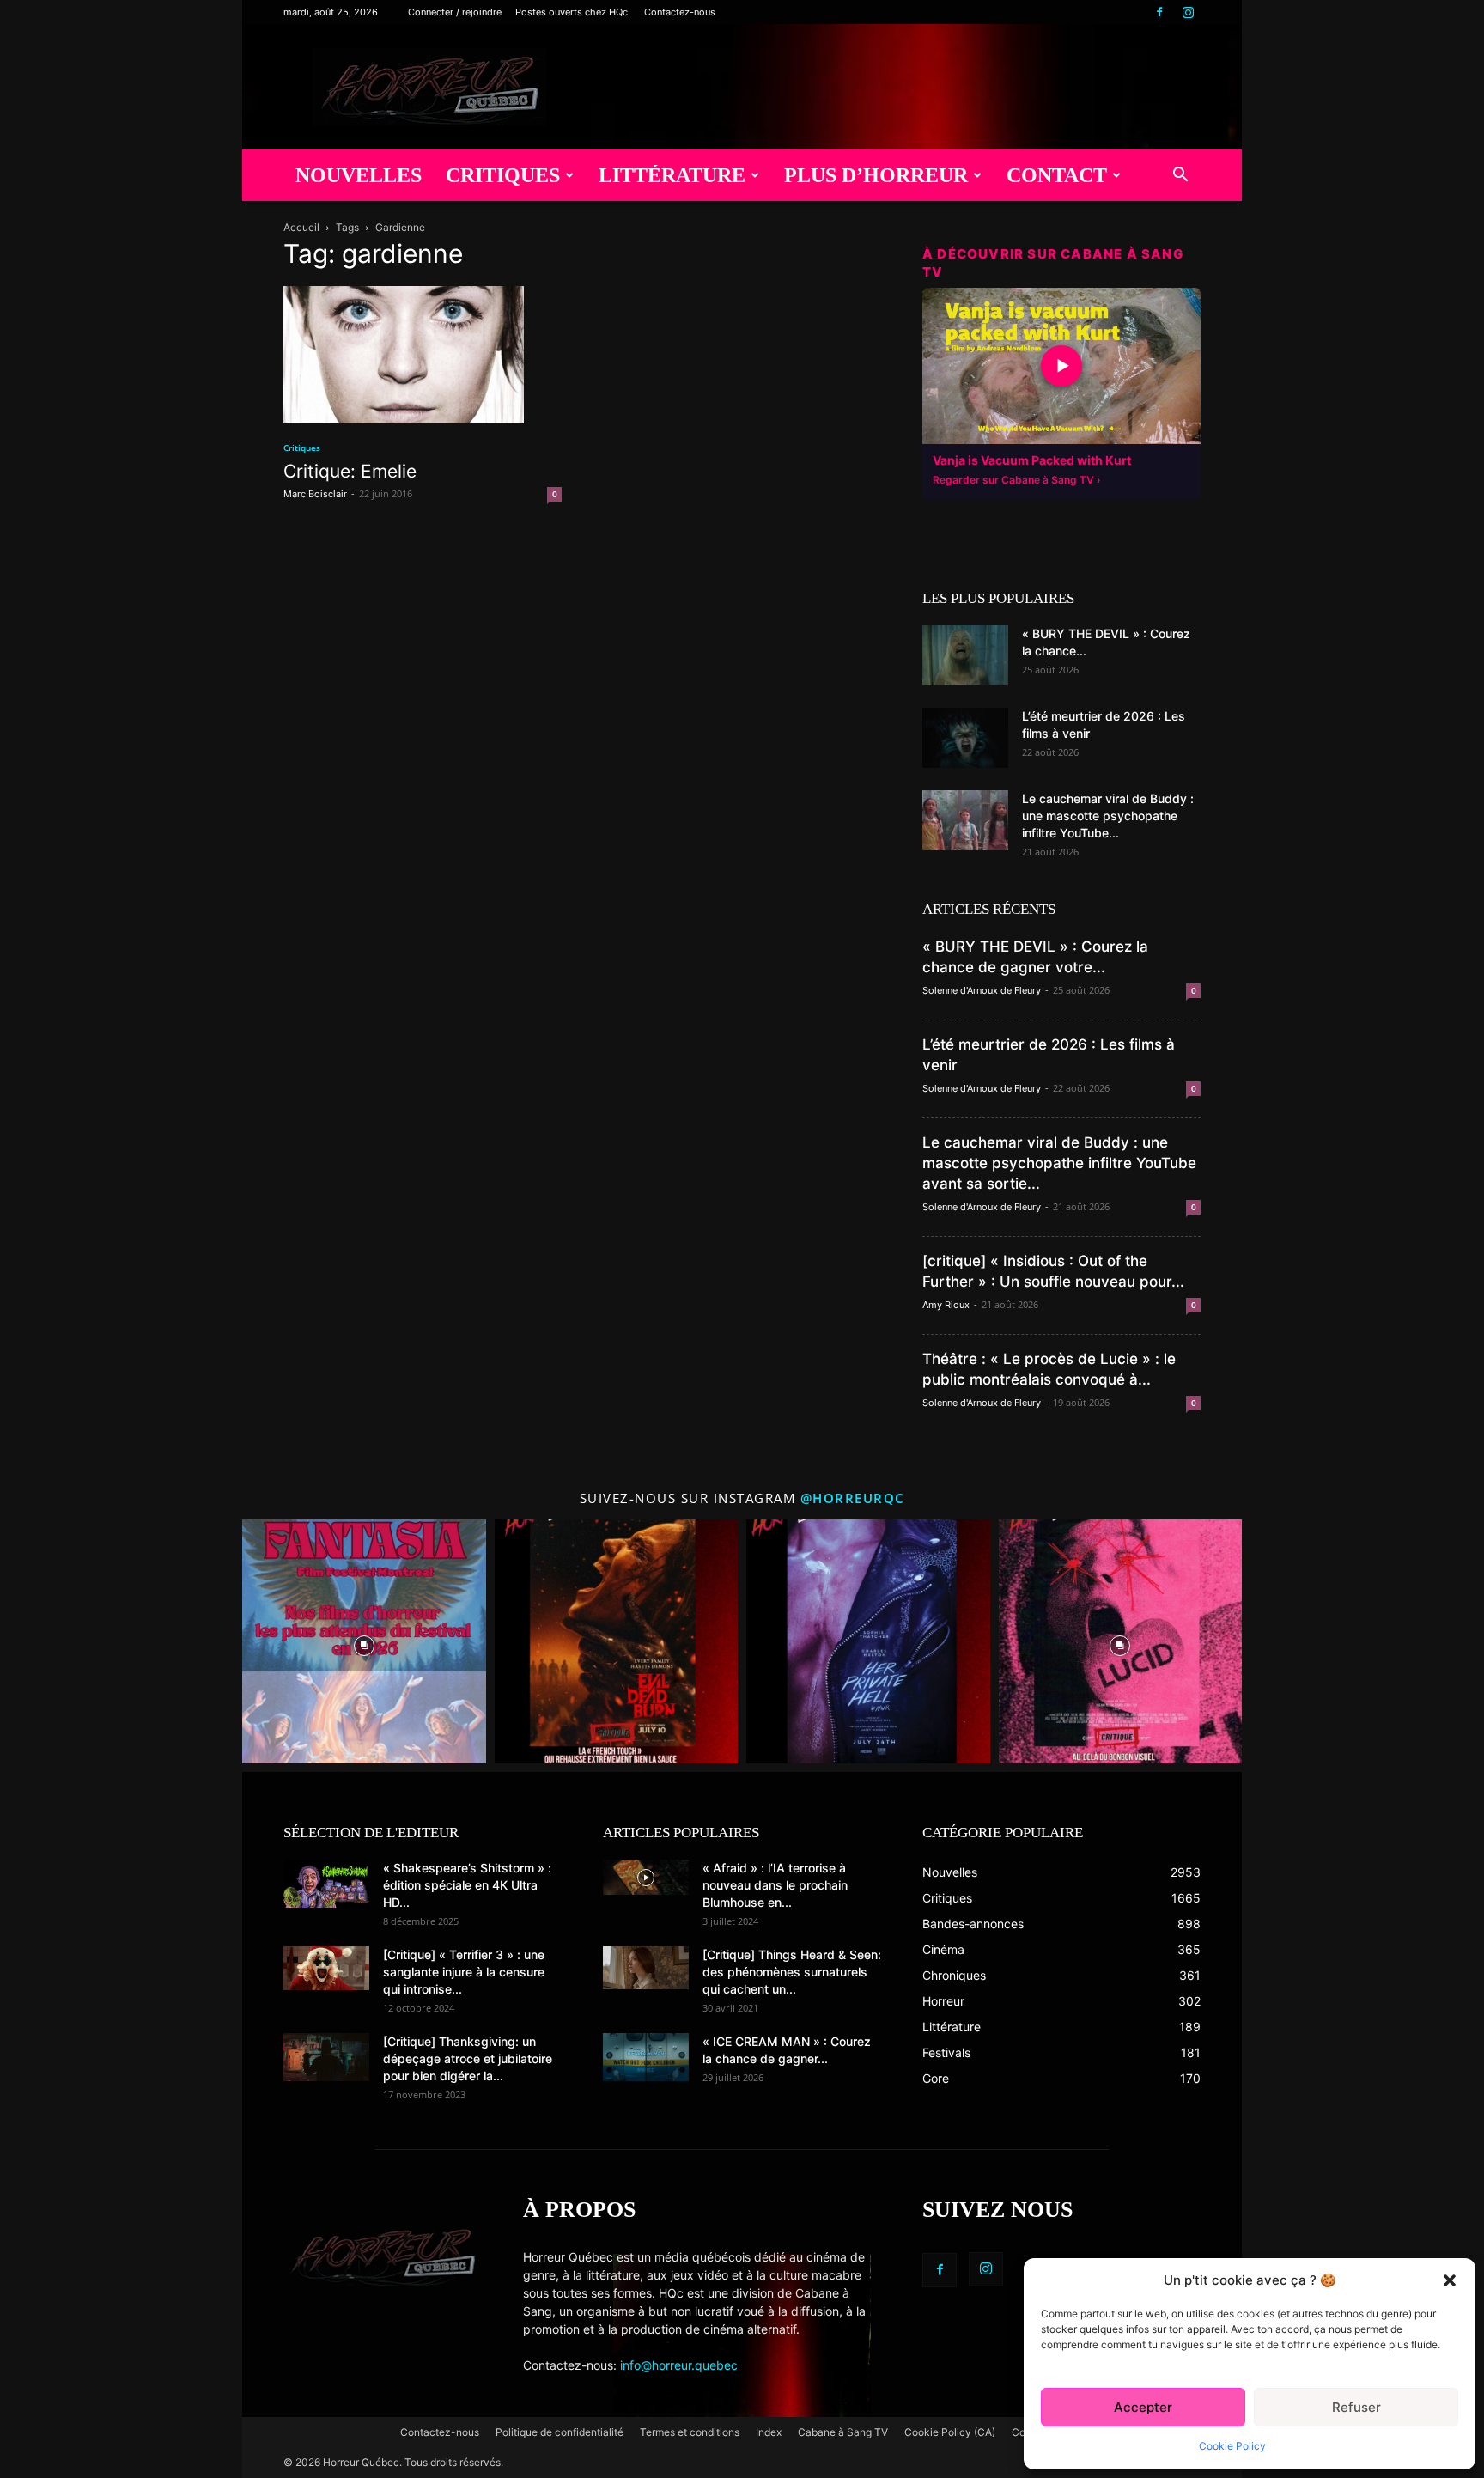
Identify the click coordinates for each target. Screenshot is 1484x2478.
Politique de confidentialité (560, 2432)
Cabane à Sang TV (843, 2432)
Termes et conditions (690, 2432)
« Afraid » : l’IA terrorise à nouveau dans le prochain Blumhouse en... (775, 1885)
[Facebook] (1159, 12)
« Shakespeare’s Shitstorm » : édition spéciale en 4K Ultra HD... (467, 1885)
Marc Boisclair (315, 494)
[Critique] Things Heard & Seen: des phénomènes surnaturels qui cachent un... (792, 1972)
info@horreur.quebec (679, 2365)
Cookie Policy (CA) (950, 2432)
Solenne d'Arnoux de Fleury (982, 990)
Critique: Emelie (350, 471)
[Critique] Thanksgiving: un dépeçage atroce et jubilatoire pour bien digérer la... (468, 2058)
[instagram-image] (364, 1641)
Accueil (301, 227)
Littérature (672, 175)
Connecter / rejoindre (455, 12)
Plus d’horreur (876, 175)
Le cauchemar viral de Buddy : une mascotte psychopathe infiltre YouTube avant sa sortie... (1059, 1163)
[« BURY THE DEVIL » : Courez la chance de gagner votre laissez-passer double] (965, 655)
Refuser (1356, 2407)
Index (769, 2432)
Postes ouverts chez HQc (572, 12)
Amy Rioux (946, 1305)
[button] (1450, 2280)
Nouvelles (359, 175)
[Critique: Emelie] (423, 355)
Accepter (1143, 2407)
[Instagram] (1188, 12)
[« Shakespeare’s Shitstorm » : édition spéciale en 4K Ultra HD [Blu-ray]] (326, 1884)
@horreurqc (853, 1498)
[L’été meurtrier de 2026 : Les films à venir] (965, 738)
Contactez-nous (680, 12)
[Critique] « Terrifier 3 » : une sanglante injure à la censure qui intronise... (464, 1972)
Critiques (503, 175)
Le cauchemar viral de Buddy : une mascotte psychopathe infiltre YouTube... (1108, 816)
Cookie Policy (1232, 2446)
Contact (1057, 175)
